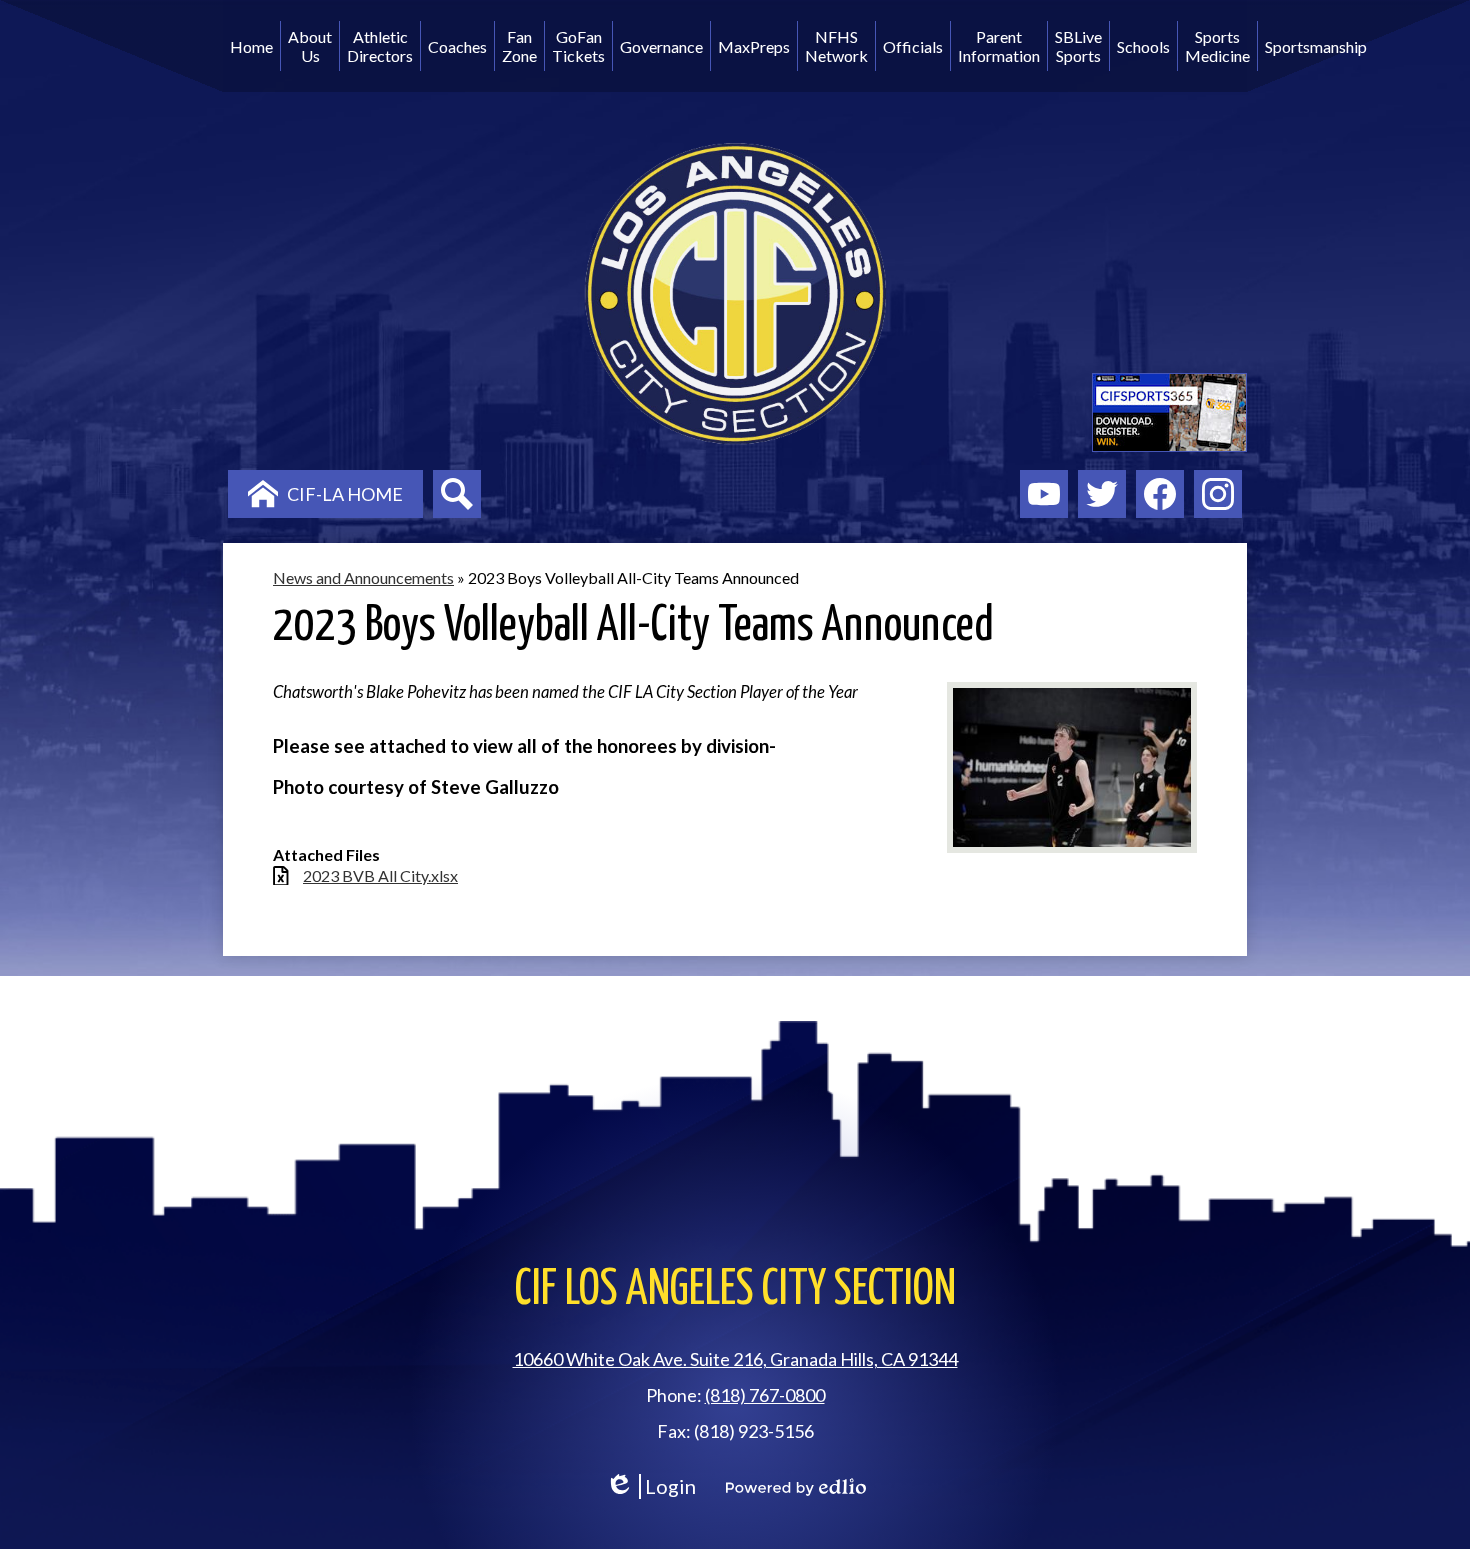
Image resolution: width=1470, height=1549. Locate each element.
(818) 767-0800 (765, 1395)
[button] (310, 46)
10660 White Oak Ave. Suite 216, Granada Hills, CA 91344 (735, 1359)
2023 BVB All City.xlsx (380, 875)
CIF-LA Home (345, 494)
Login (650, 1486)
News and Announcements (363, 577)
